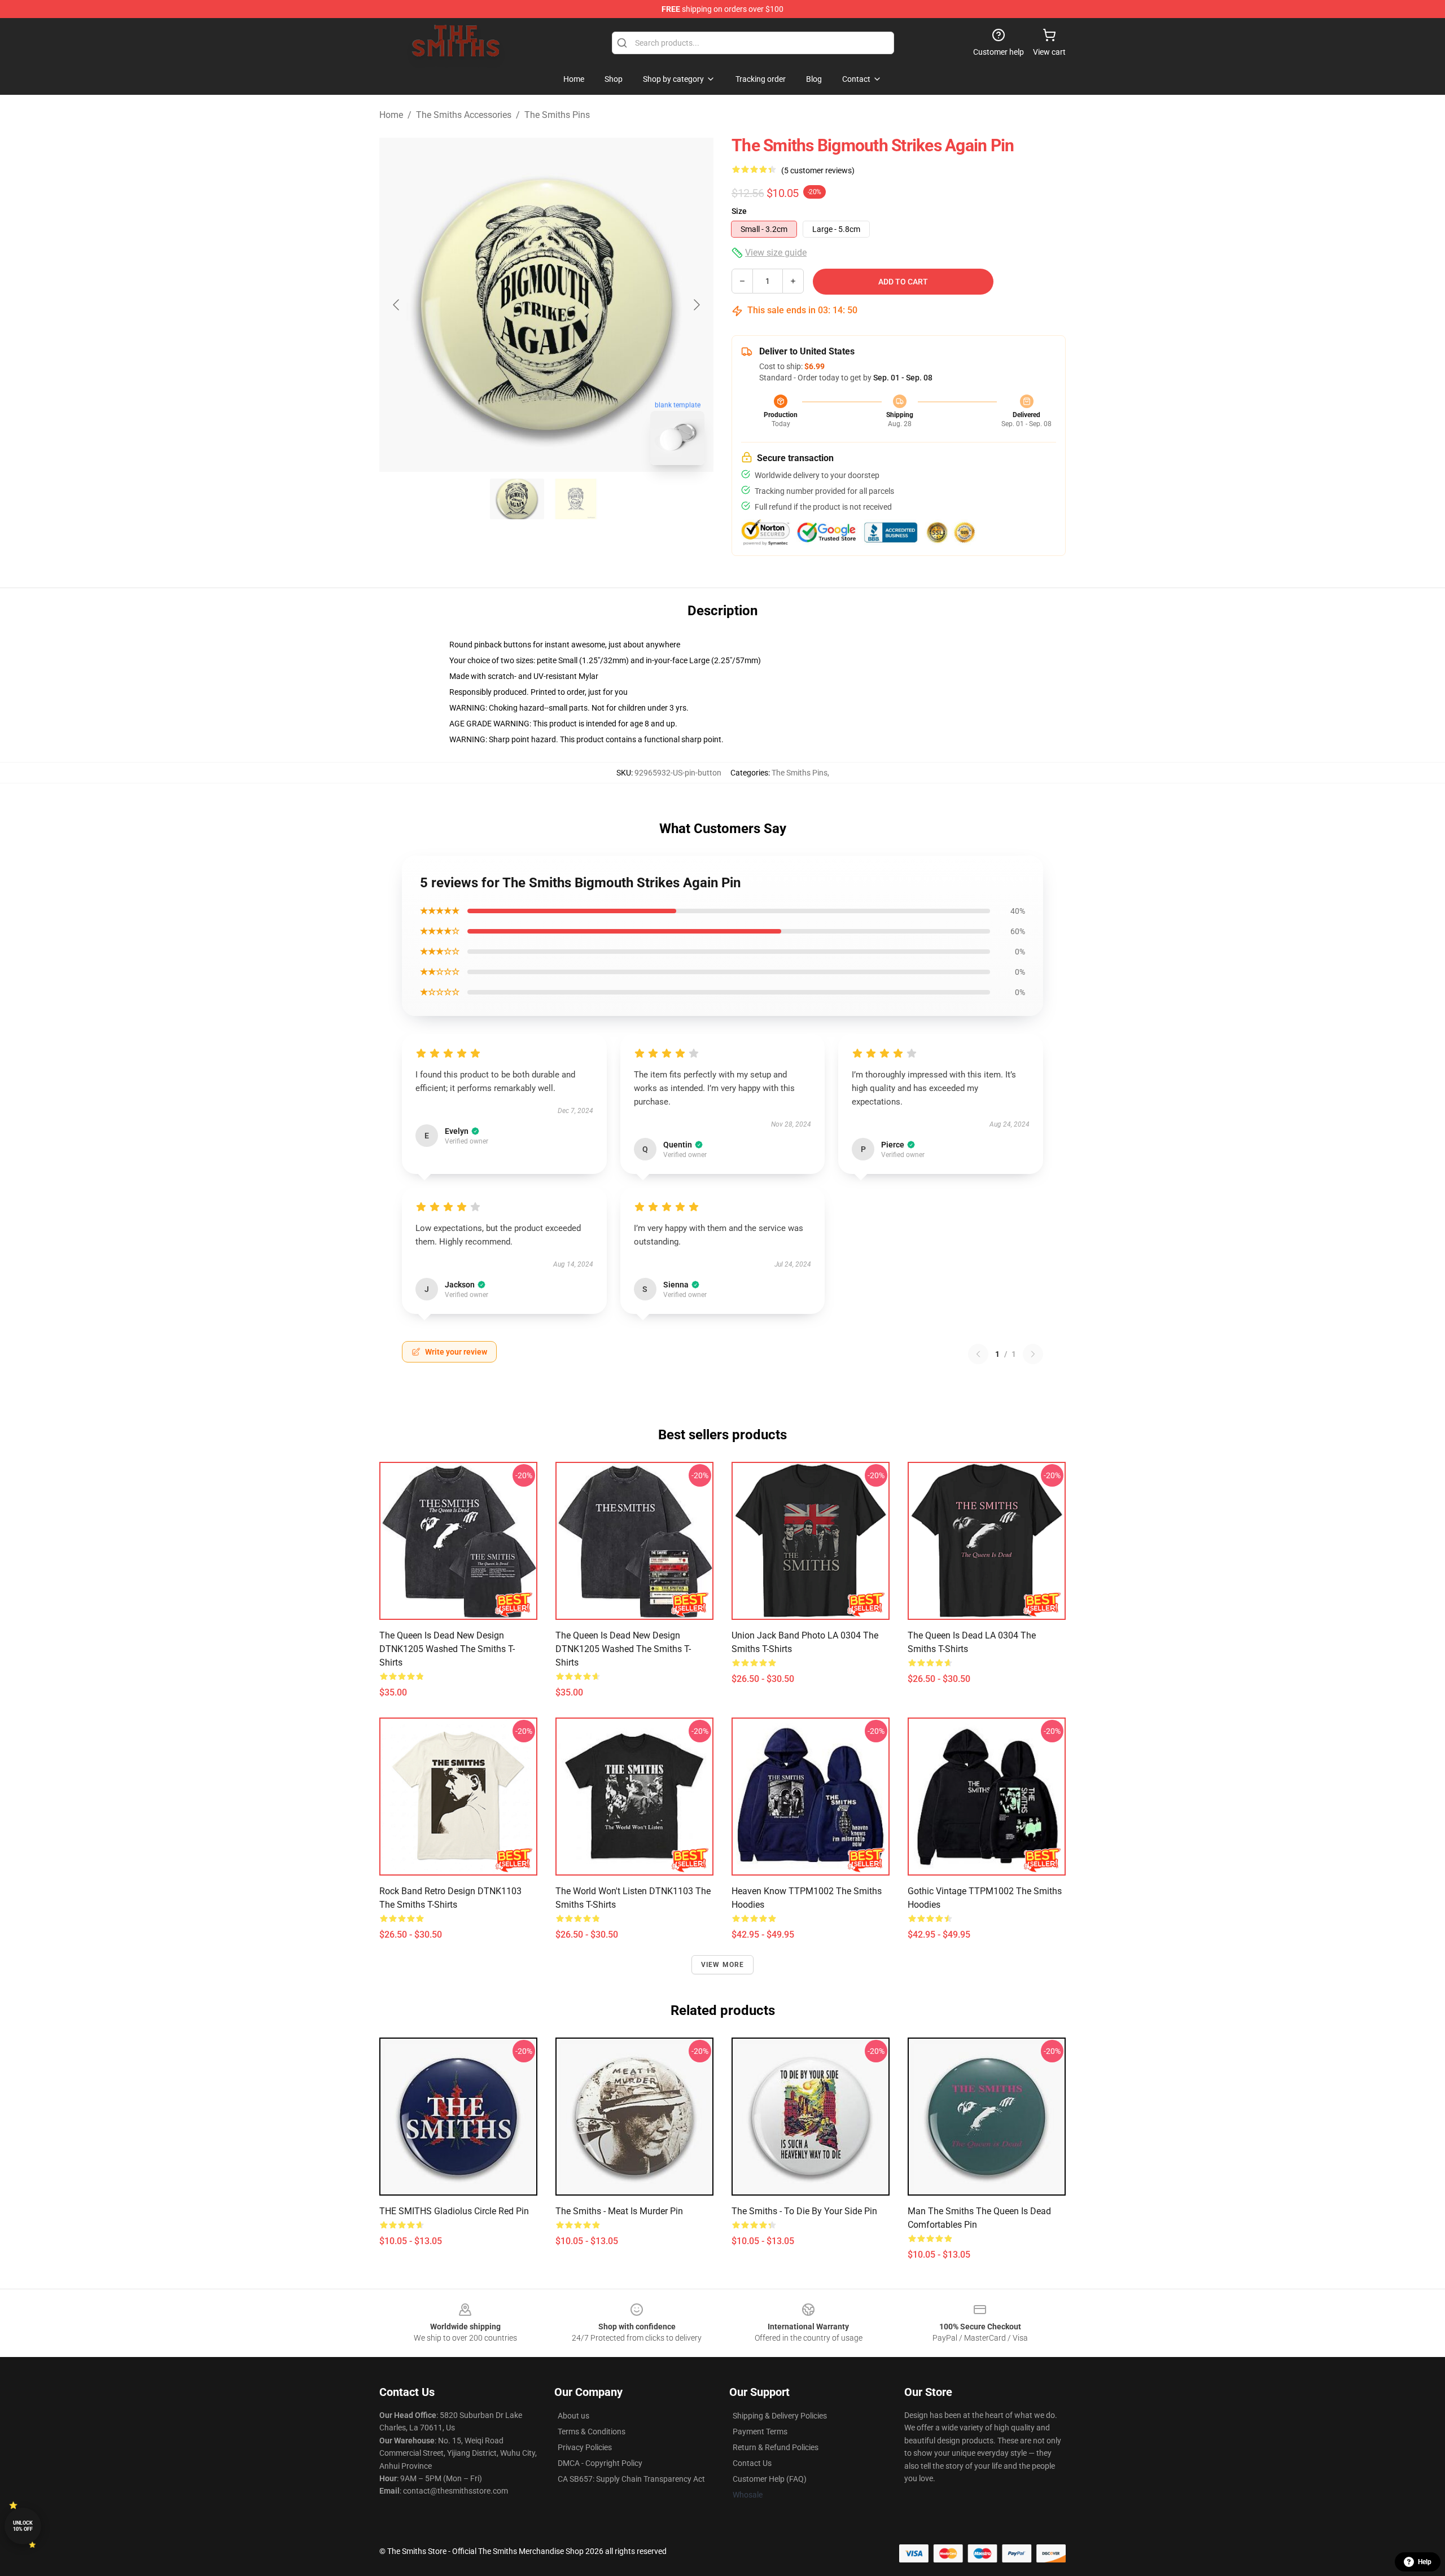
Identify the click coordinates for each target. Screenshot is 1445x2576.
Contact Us (752, 2463)
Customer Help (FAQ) (770, 2479)
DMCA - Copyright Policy (600, 2463)
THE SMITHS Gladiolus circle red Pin (454, 2211)
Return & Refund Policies (776, 2447)
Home (391, 115)
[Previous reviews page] (978, 1354)
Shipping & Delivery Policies (780, 2416)
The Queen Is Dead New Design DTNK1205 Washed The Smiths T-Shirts (447, 1649)
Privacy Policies (585, 2447)
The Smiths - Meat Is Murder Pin (619, 2211)
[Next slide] (696, 305)
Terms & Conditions (592, 2432)
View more (723, 1965)
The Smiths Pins (557, 115)
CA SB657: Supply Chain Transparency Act (631, 2479)
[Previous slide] (397, 305)
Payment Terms (760, 2432)
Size (739, 211)
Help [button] (1425, 2562)
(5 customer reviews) (818, 170)
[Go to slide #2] (576, 499)
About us (573, 2416)
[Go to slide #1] (517, 499)
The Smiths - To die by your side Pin (804, 2211)
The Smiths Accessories (464, 115)
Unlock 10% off (23, 2526)
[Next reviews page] (1033, 1354)
